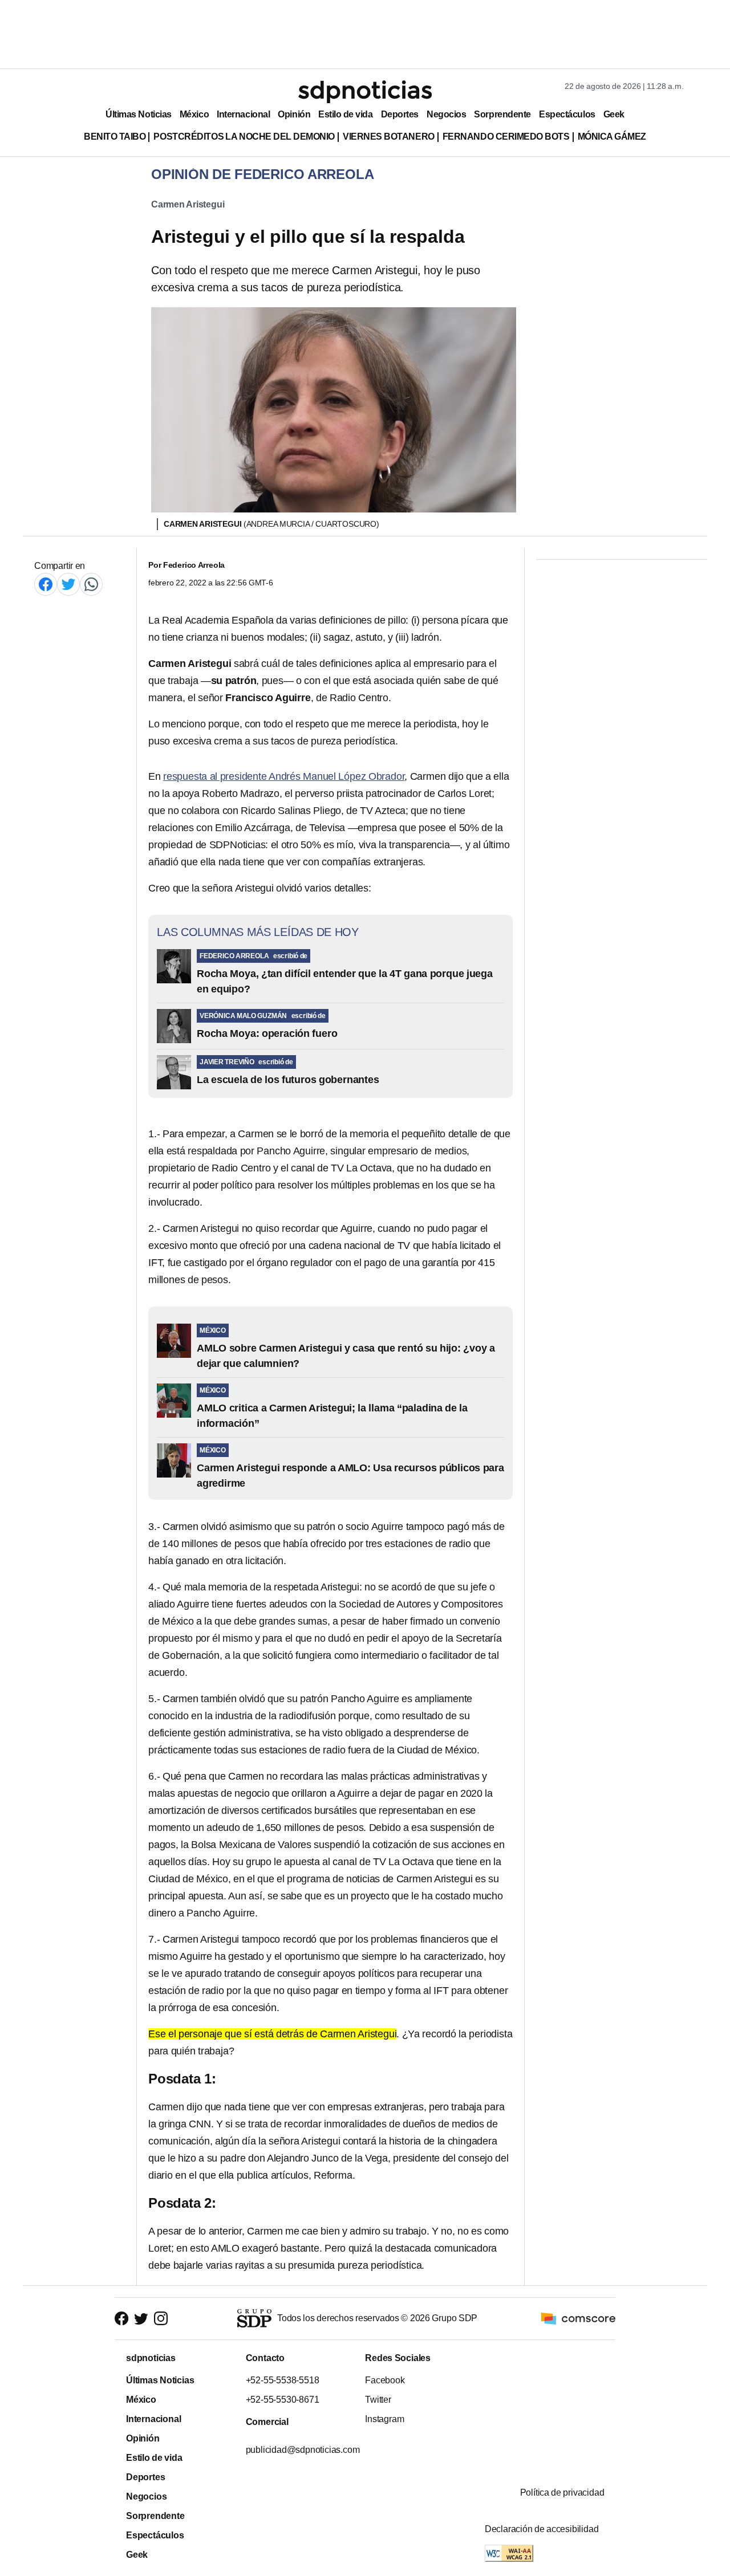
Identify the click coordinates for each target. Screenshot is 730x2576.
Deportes (400, 114)
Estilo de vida (345, 114)
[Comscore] (578, 2318)
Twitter (378, 2400)
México (194, 114)
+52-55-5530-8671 (282, 2400)
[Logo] (365, 92)
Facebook (385, 2380)
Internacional (243, 114)
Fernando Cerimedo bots (506, 137)
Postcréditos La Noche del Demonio (244, 137)
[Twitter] (68, 584)
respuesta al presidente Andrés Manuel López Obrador (284, 776)
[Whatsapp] (91, 584)
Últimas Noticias (139, 114)
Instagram (384, 2419)
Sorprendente (502, 114)
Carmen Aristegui (188, 204)
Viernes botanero (389, 137)
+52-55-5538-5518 (282, 2380)
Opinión (294, 114)
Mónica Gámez (612, 137)
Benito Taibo (115, 137)
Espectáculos (567, 114)
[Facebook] (46, 584)
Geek (614, 114)
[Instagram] (161, 2319)
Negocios (446, 114)
